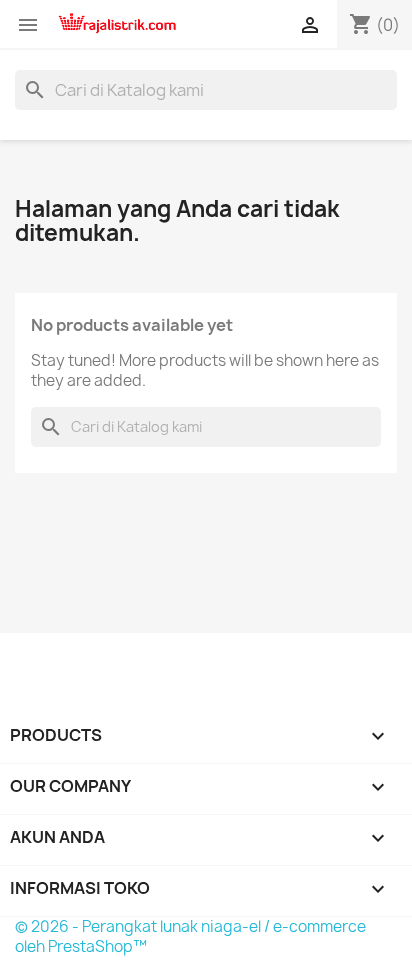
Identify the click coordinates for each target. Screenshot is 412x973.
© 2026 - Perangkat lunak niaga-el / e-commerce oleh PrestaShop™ (190, 936)
